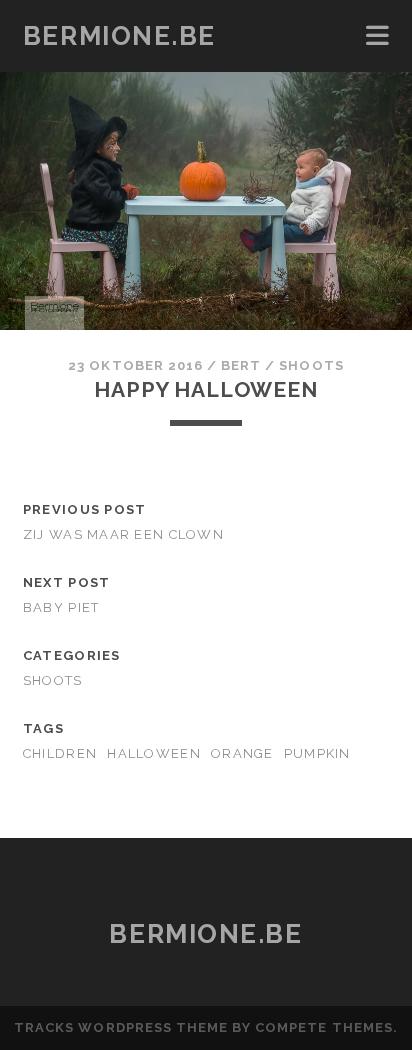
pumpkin (317, 753)
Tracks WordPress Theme (121, 1027)
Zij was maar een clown (123, 534)
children (60, 753)
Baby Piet (61, 607)
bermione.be (119, 36)
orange (242, 753)
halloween (154, 753)
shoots (311, 365)
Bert (241, 365)
